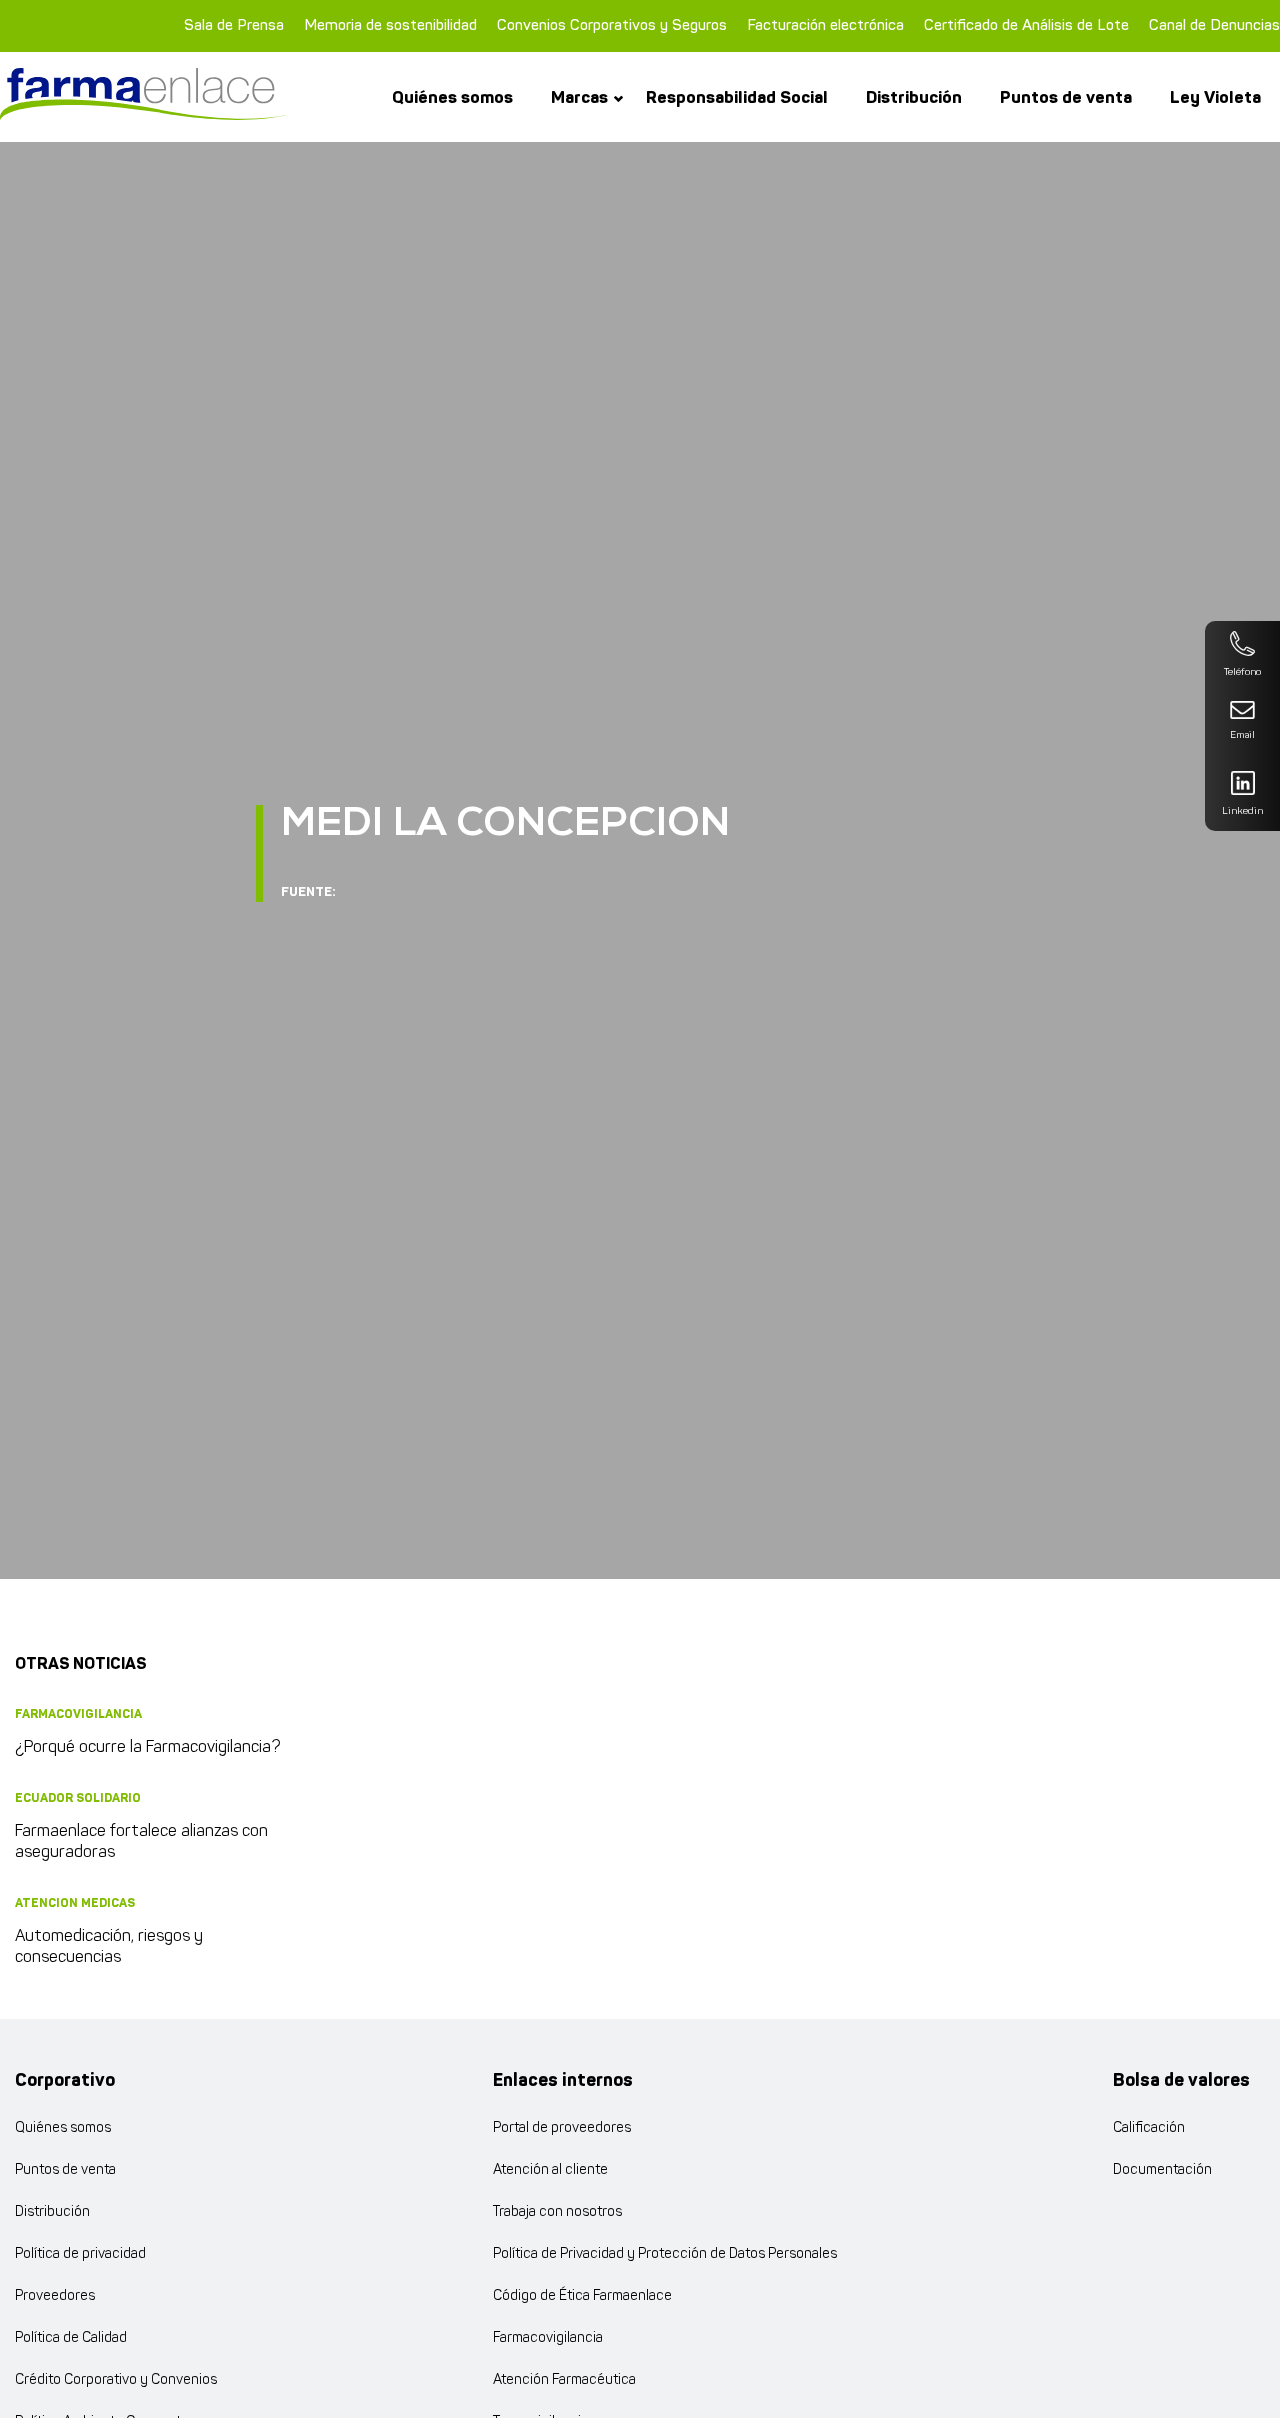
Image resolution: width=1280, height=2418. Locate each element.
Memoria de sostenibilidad (390, 25)
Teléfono (1242, 672)
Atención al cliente (550, 2170)
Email (1242, 735)
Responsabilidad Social (737, 97)
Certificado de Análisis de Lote (1026, 25)
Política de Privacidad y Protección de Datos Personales (665, 2254)
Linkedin (1242, 811)
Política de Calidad (71, 2338)
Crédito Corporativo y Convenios (116, 2380)
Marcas (579, 97)
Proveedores (55, 2296)
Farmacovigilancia (548, 2338)
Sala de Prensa (234, 25)
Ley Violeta (1215, 97)
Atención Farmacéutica (564, 2380)
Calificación (1149, 2128)
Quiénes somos (452, 97)
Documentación (1162, 2170)
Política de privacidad (80, 2254)
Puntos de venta (1066, 97)
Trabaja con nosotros (557, 2212)
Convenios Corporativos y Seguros (612, 25)
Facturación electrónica (825, 25)
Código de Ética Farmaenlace (582, 2296)
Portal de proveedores (562, 2128)
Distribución (914, 97)
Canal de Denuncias (1214, 25)
